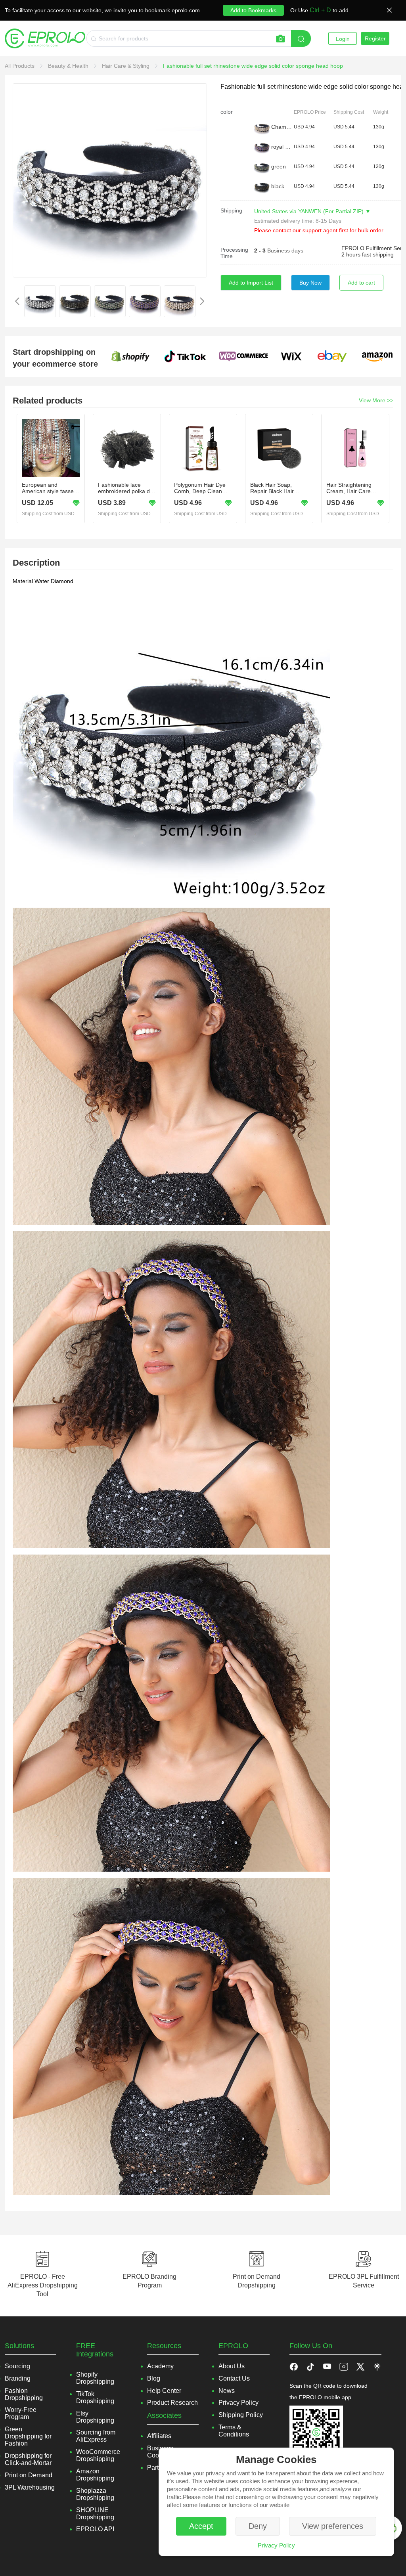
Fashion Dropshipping (24, 2394)
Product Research (172, 2403)
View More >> (376, 400)
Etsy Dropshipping (95, 2417)
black (278, 186)
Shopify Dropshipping (95, 2378)
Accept (201, 2526)
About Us (232, 2366)
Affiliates (159, 2436)
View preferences (333, 2526)
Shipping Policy (241, 2415)
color (227, 112)
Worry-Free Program (21, 2413)
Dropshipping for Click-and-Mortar (28, 2459)
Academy (160, 2366)
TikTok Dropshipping (95, 2397)
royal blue (282, 147)
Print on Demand (29, 2475)
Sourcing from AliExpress (96, 2436)
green (279, 166)
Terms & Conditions (234, 2431)
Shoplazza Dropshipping (95, 2494)
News (227, 2391)
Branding (18, 2378)
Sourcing (17, 2366)
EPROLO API (95, 2529)
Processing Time (234, 253)
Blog (154, 2378)
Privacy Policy (276, 2545)
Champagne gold (282, 127)
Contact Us (234, 2378)
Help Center (164, 2391)
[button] (310, 2366)
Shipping (231, 210)
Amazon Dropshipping (95, 2475)
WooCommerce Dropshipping (98, 2455)
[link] (20, 66)
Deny (258, 2526)
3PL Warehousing (30, 2487)
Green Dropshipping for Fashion (28, 2436)
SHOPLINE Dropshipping (95, 2514)
